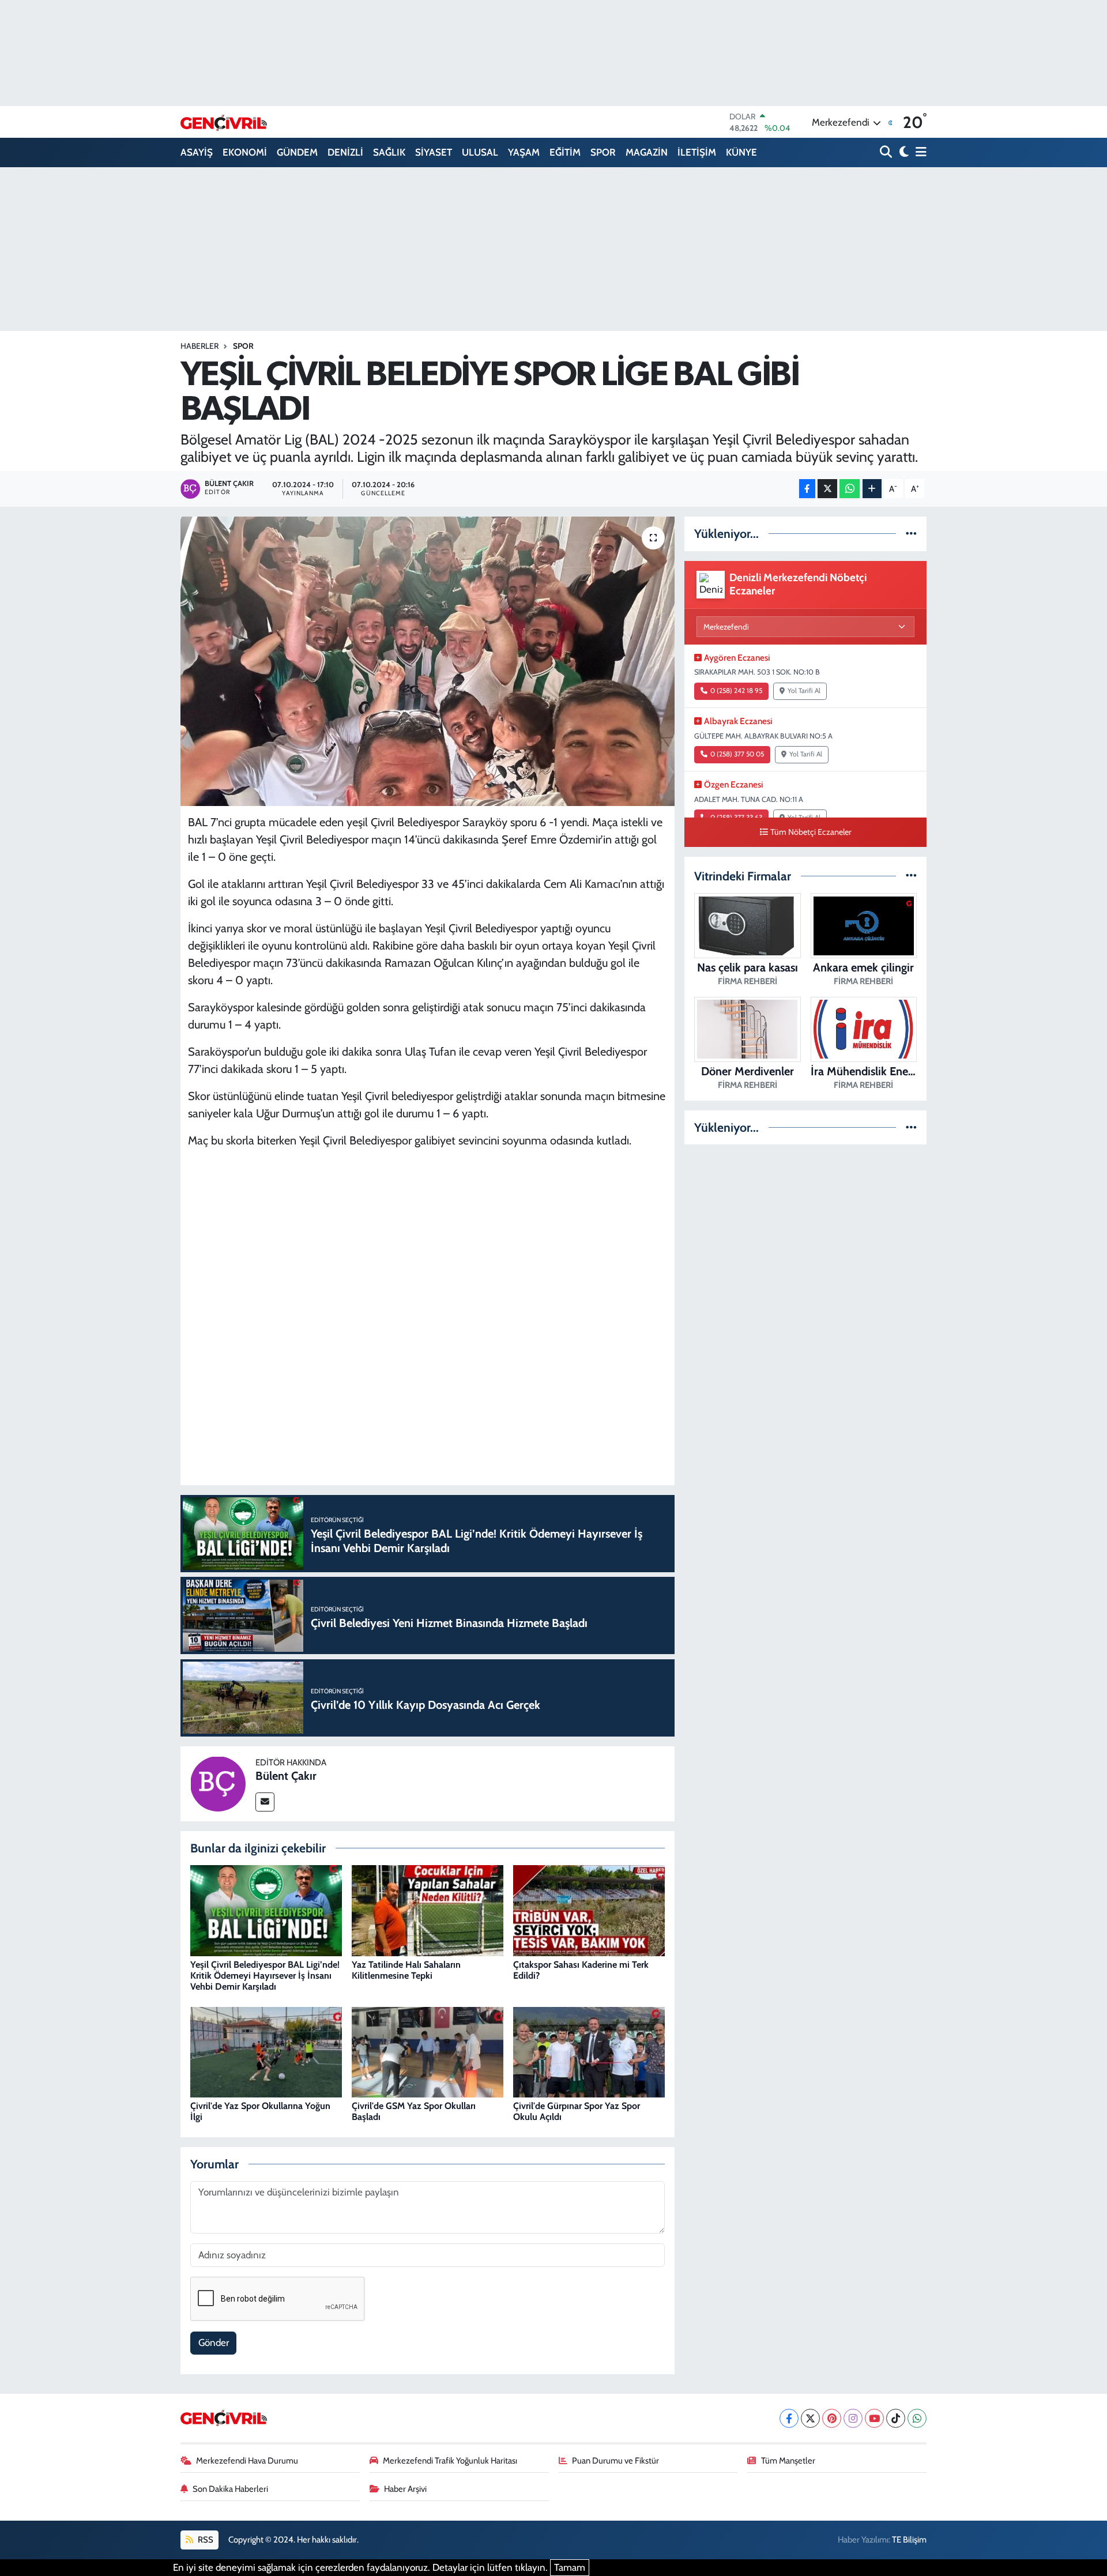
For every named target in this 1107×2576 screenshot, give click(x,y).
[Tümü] (911, 533)
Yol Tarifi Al (804, 691)
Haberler (199, 346)
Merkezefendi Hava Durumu (247, 2461)
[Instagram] (853, 2418)
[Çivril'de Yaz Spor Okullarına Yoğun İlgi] (266, 2051)
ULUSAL (480, 152)
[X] (810, 2418)
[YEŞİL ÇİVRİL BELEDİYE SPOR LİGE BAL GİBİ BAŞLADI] (428, 661)
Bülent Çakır (286, 1776)
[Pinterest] (832, 2418)
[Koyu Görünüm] (903, 152)
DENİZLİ (345, 152)
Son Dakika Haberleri (230, 2489)
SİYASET (434, 152)
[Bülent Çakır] (218, 1783)
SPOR (603, 152)
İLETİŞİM (697, 152)
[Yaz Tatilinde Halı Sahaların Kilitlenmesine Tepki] (428, 1910)
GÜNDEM (297, 152)
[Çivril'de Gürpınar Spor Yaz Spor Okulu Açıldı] (589, 2051)
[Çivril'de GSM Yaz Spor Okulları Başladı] (428, 2051)
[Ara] (887, 152)
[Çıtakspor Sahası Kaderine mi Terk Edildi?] (589, 1910)
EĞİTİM (565, 152)
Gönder (214, 2342)
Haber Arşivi (405, 2489)
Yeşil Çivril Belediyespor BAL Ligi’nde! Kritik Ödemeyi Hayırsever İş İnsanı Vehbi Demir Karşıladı (265, 1976)
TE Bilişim (909, 2540)
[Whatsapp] (917, 2418)
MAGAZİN (647, 152)
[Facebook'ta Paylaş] (807, 489)
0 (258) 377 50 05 (737, 754)
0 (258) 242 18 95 (736, 691)
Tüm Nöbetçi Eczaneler (811, 832)
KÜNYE (741, 152)
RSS (205, 2540)
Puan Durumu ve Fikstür (615, 2461)
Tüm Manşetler (788, 2461)
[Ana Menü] (919, 152)
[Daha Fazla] (872, 489)
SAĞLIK (389, 152)
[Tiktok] (896, 2418)
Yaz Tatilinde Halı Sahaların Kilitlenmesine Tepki (406, 1970)
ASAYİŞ (197, 152)
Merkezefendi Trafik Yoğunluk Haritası (450, 2461)
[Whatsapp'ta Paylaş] (850, 489)
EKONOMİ (245, 152)
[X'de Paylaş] (827, 489)
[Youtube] (874, 2418)
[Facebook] (789, 2418)
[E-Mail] (265, 1802)
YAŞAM (524, 152)
